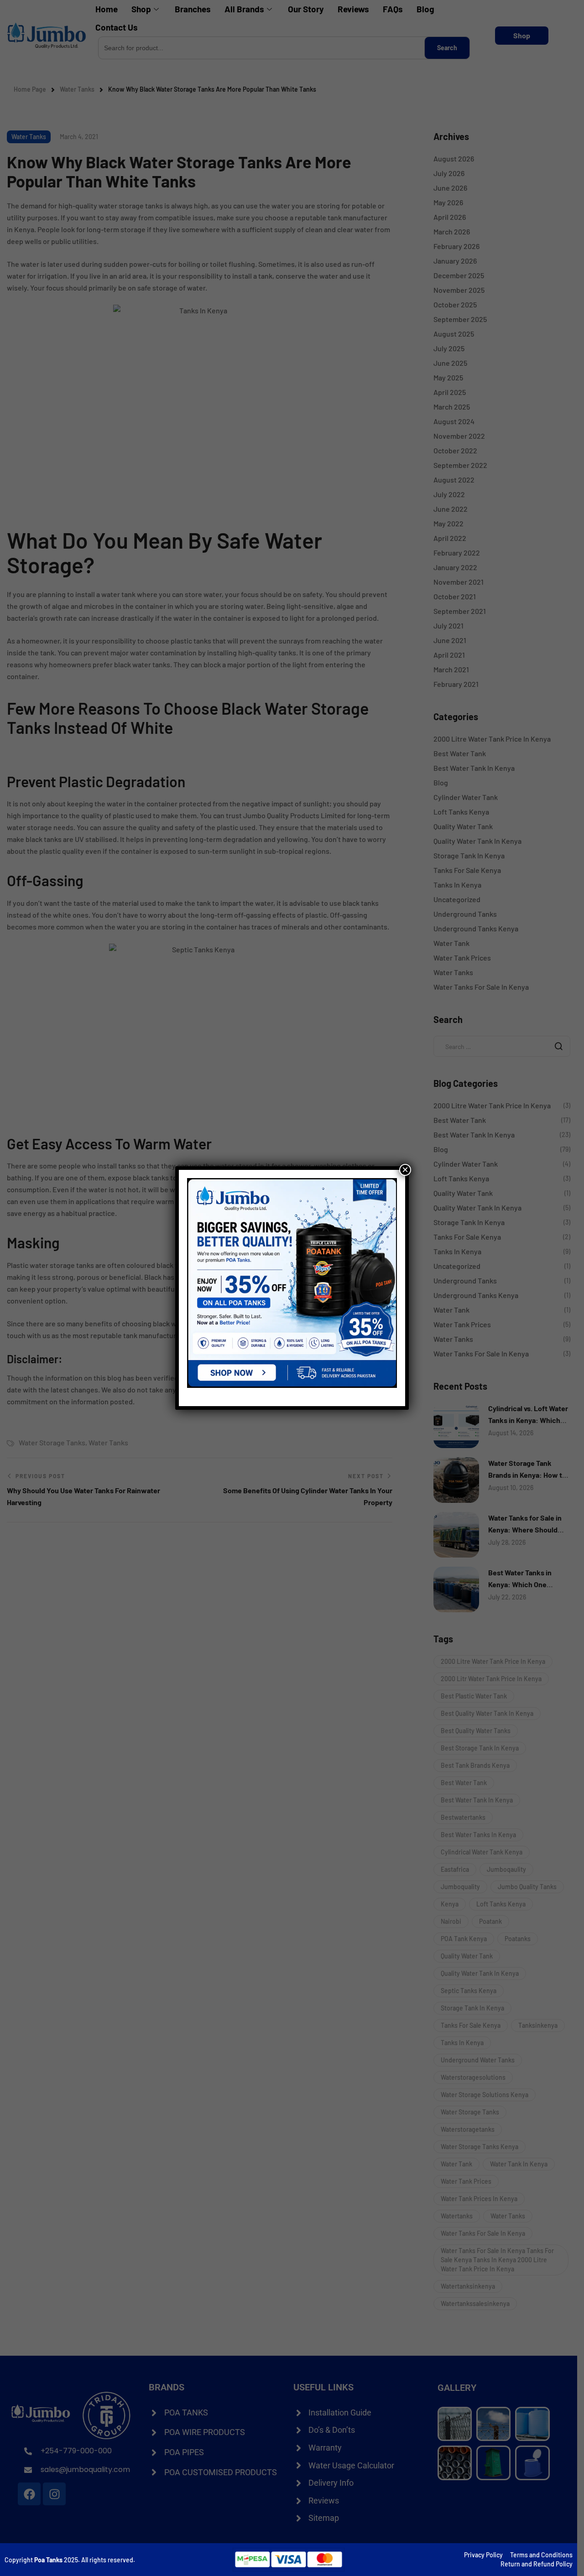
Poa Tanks (48, 2560)
